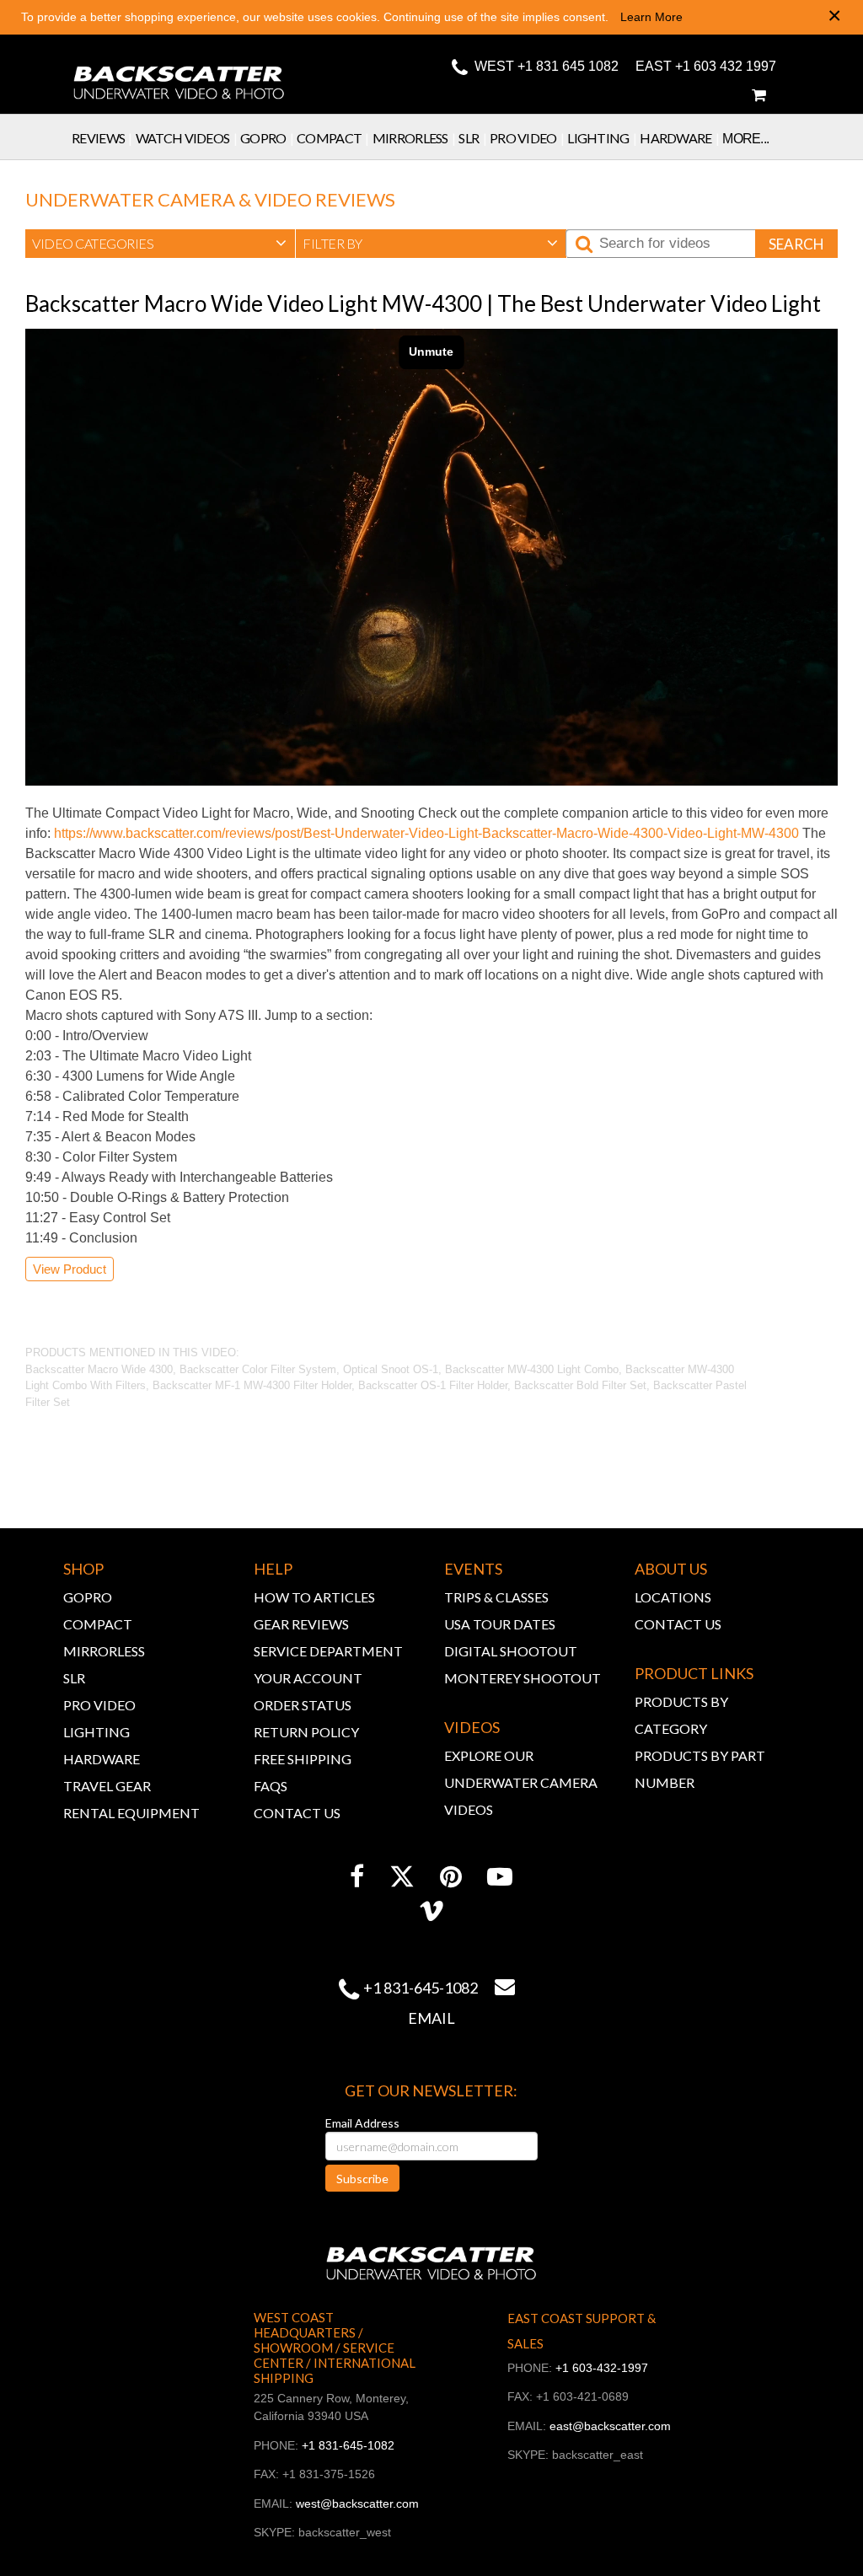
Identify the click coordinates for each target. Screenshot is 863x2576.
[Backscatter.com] (179, 72)
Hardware (679, 138)
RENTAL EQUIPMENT (131, 1813)
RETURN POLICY (306, 1732)
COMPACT (98, 1624)
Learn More (651, 17)
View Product (70, 1269)
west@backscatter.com (357, 2504)
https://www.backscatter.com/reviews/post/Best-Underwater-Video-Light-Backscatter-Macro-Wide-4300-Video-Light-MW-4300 (426, 833)
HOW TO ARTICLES (314, 1597)
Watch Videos (186, 138)
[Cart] (758, 95)
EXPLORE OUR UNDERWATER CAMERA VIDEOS (521, 1782)
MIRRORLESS (104, 1651)
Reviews (102, 138)
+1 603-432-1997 (602, 2368)
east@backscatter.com (610, 2426)
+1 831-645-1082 (421, 1988)
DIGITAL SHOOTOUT (511, 1651)
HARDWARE (102, 1759)
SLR (472, 138)
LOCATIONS (673, 1597)
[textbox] (160, 244)
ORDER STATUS (303, 1705)
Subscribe (362, 2179)
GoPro (267, 138)
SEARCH (796, 244)
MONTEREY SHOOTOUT (523, 1678)
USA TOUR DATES (500, 1624)
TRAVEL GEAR (107, 1786)
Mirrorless (414, 138)
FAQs (271, 1786)
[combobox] (160, 244)
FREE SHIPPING (303, 1759)
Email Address (362, 2123)
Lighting (602, 138)
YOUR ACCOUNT (308, 1678)
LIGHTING (96, 1732)
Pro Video (527, 138)
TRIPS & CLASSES (496, 1597)
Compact (333, 138)
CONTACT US (297, 1813)
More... (745, 139)
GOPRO (88, 1597)
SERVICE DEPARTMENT (328, 1651)
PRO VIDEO (99, 1705)
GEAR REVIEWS (301, 1624)
